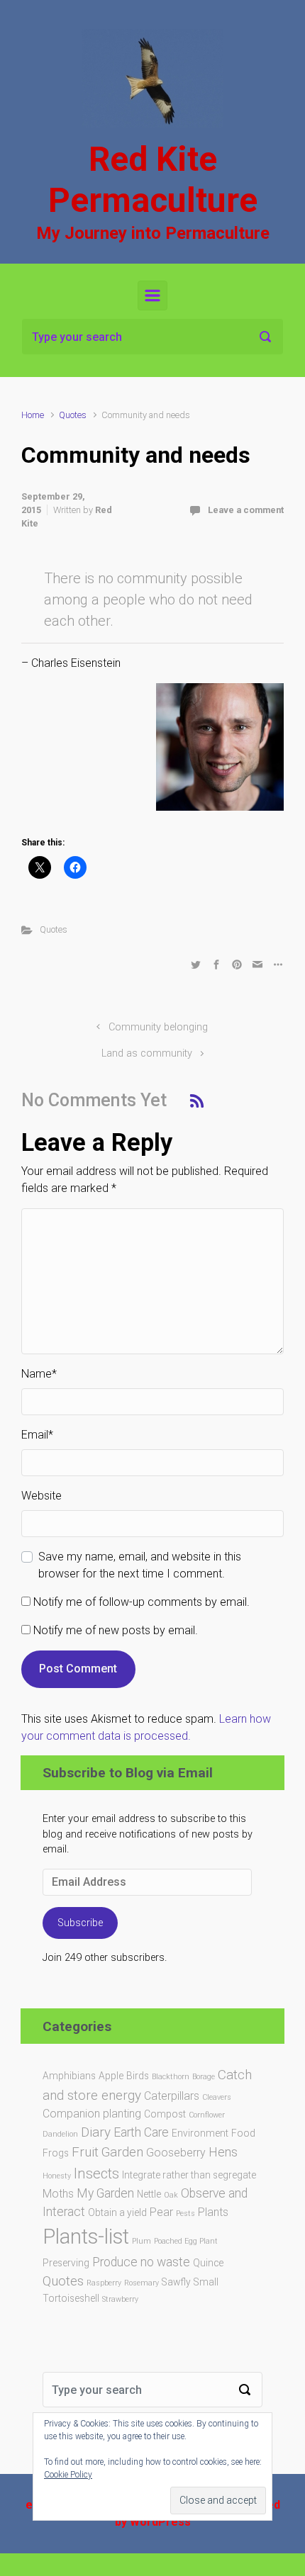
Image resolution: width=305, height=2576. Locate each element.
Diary (96, 2132)
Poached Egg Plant (186, 2241)
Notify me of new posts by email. (116, 1630)
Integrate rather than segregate (189, 2175)
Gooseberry (176, 2153)
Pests (185, 2214)
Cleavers (217, 2097)
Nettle (149, 2194)
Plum (142, 2241)
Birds (138, 2076)
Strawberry (120, 2299)
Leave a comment (246, 510)
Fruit (85, 2152)
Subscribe (80, 1923)
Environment (200, 2133)
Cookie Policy (68, 2475)
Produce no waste (141, 2262)
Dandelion (60, 2134)
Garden (122, 2152)
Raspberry (104, 2283)
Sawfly (176, 2282)
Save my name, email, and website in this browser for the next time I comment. (140, 1565)
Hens (223, 2152)
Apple (111, 2076)
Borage (204, 2077)
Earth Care (141, 2132)
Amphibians (69, 2076)
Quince (208, 2263)
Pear (161, 2212)
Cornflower (207, 2115)
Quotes (73, 415)
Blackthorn (171, 2077)
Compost (165, 2114)
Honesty (57, 2176)
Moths (58, 2194)
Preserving (66, 2263)
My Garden (105, 2193)
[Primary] (152, 296)
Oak (171, 2195)
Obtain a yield (117, 2212)
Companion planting (92, 2114)
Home (33, 415)
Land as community (147, 1053)
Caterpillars (172, 2096)
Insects (96, 2173)
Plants (213, 2212)
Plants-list (86, 2237)
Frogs (56, 2153)
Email (37, 1435)
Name (39, 1374)
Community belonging (158, 1027)
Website (41, 1496)
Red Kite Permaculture (153, 180)
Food (243, 2133)
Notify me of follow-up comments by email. (142, 1602)
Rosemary (142, 2283)
